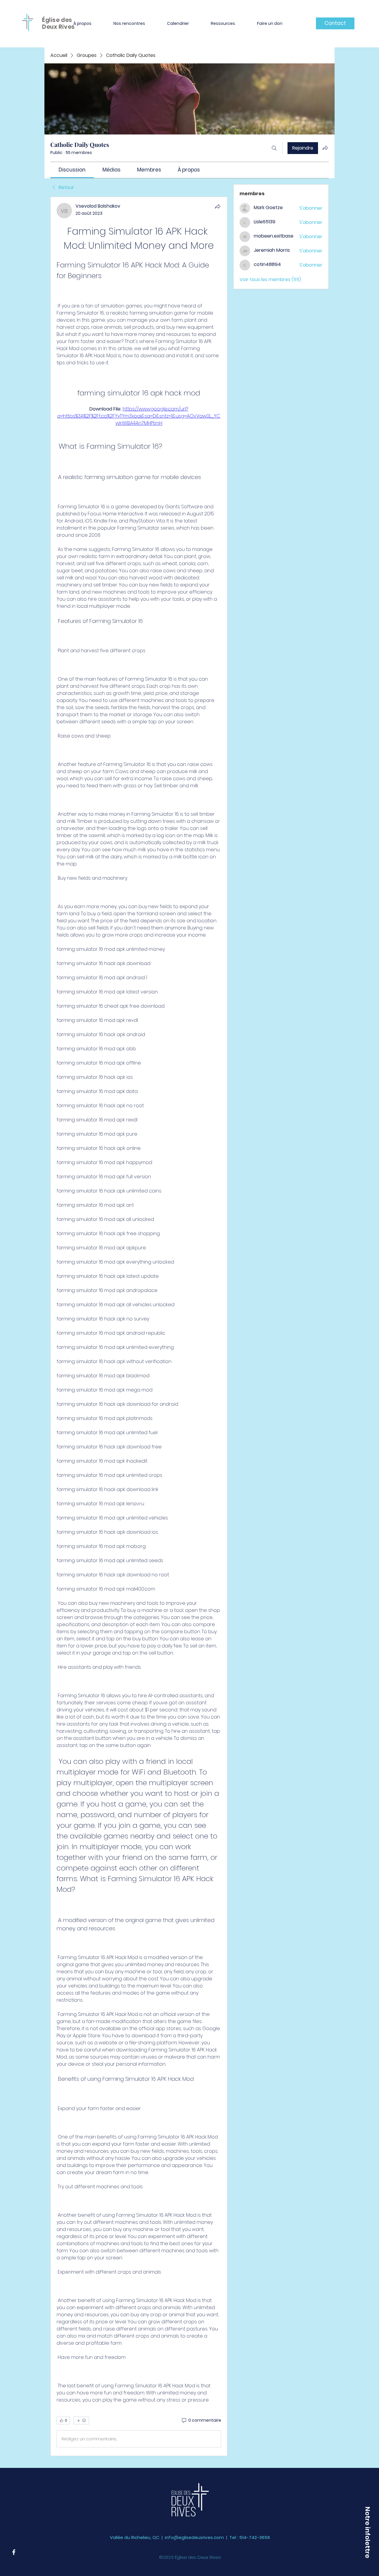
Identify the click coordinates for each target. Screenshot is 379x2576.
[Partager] (218, 206)
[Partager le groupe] (325, 148)
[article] (139, 1326)
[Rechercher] (274, 148)
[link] (72, 170)
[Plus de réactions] (81, 2420)
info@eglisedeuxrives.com (194, 2537)
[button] (82, 23)
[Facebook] (14, 2552)
